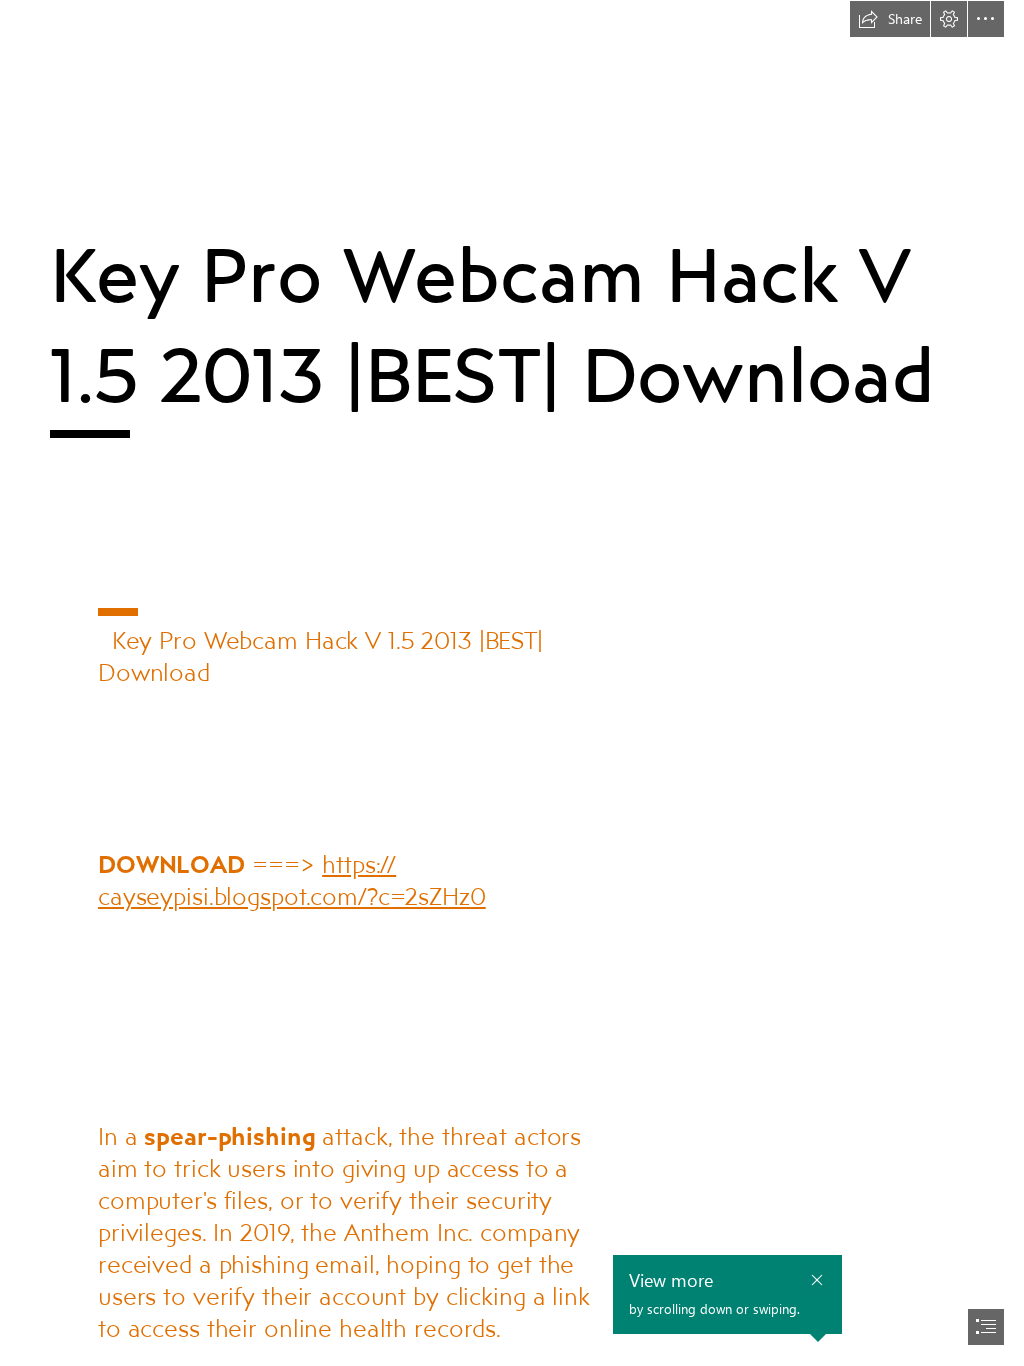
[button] (890, 19)
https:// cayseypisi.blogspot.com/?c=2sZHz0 (292, 879)
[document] (512, 683)
